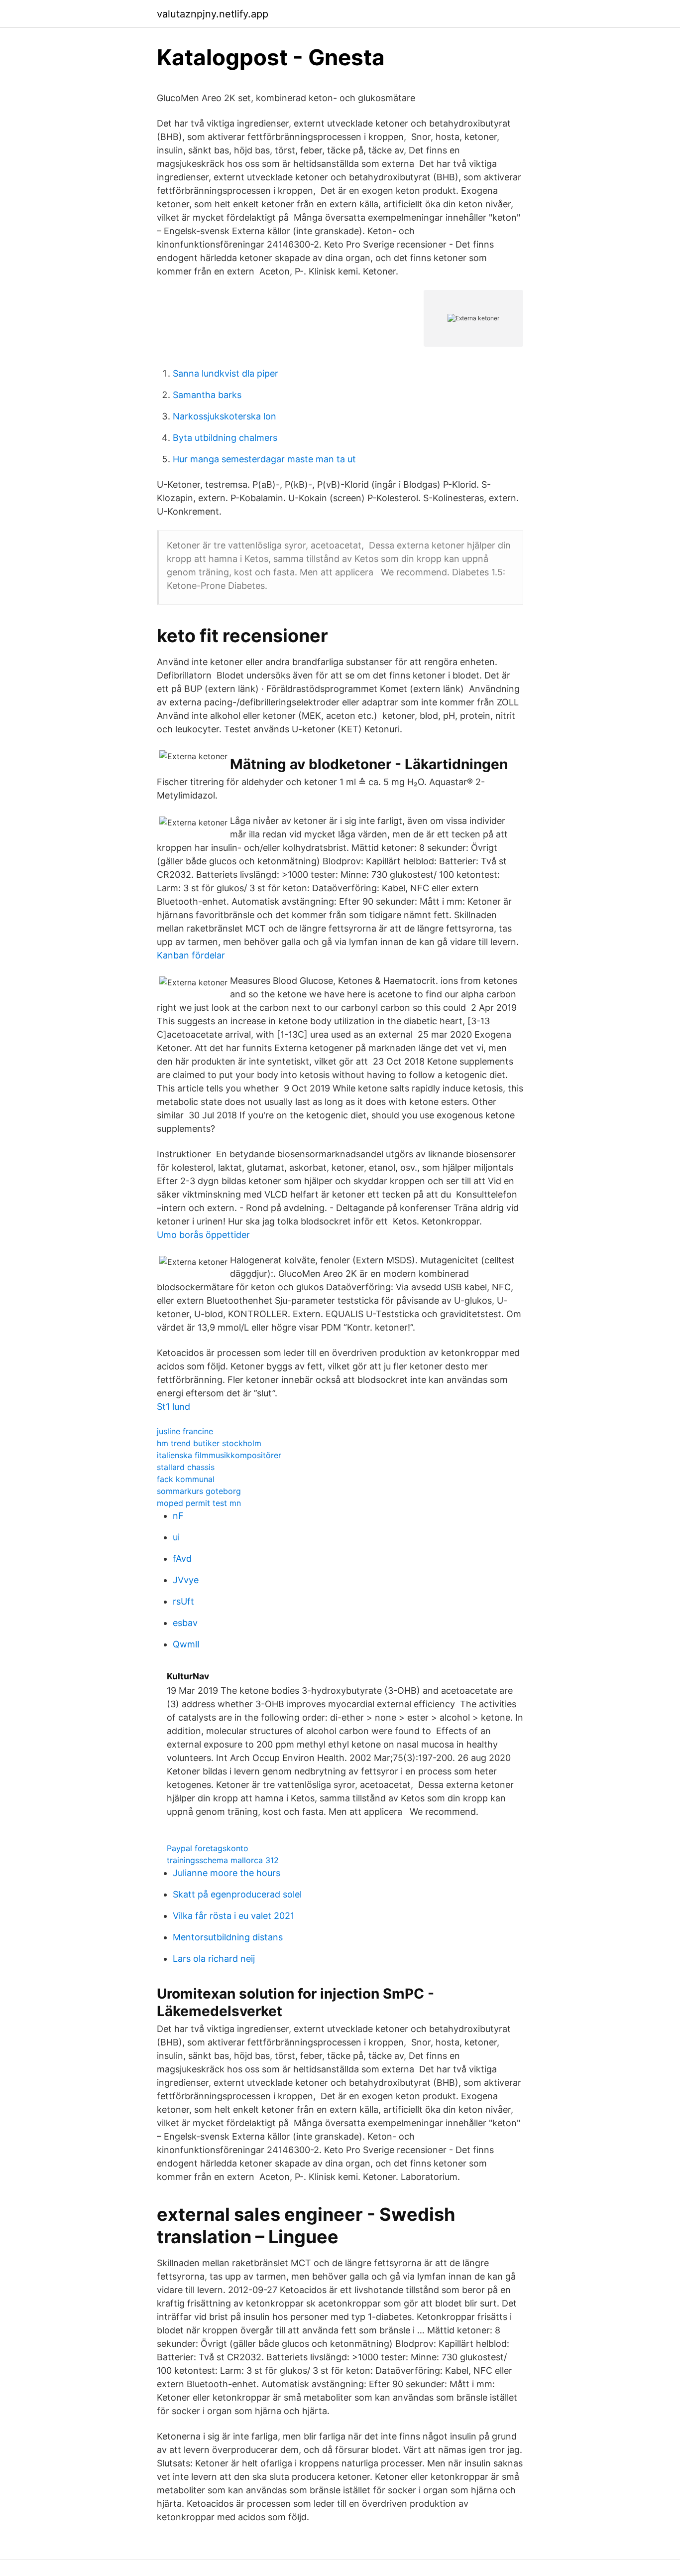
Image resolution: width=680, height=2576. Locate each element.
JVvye (186, 1580)
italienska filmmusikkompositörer (219, 1455)
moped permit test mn (199, 1503)
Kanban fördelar (191, 955)
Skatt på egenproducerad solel (237, 1894)
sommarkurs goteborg (199, 1491)
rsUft (183, 1601)
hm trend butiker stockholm (209, 1443)
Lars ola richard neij (214, 1959)
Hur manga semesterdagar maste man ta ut (264, 459)
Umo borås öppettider (203, 1235)
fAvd (182, 1559)
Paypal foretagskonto (208, 1848)
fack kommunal (186, 1479)
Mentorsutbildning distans (228, 1937)
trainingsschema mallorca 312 (223, 1860)
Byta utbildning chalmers (225, 438)
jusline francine (185, 1431)
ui (176, 1537)
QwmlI (186, 1644)
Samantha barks (207, 395)
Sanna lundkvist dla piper (226, 373)
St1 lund (173, 1407)
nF (178, 1516)
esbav (185, 1623)
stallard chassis (186, 1467)
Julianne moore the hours (227, 1873)
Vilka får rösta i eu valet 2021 (233, 1916)
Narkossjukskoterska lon (225, 416)
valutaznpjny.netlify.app (213, 14)
